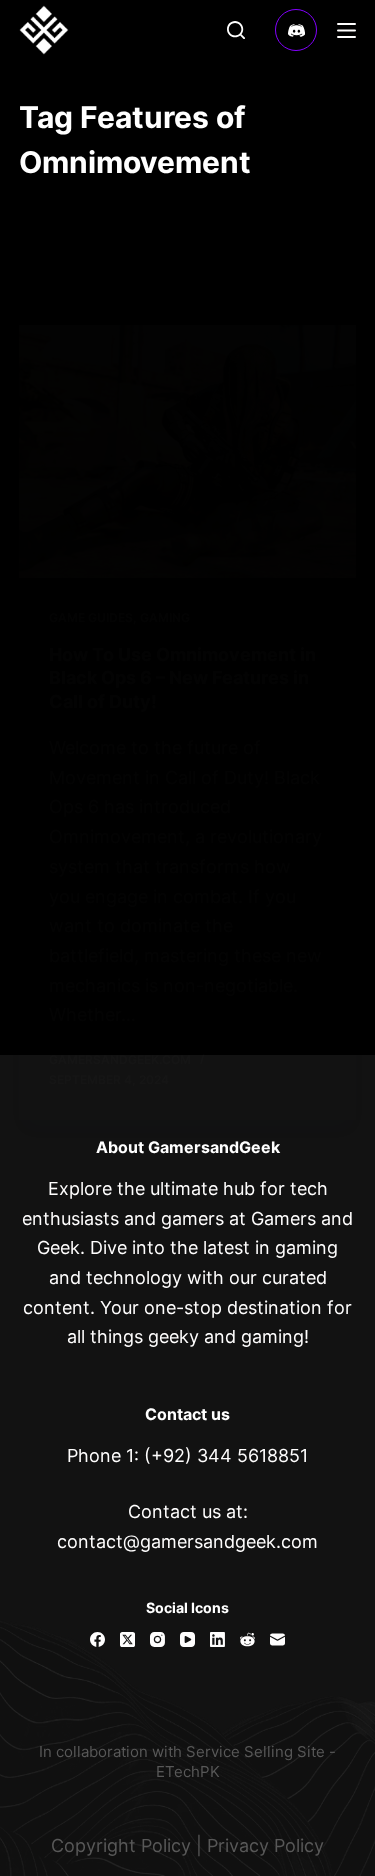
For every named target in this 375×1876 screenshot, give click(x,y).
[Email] (277, 1639)
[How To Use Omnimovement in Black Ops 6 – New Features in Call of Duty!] (188, 451)
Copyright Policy (121, 1845)
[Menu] (346, 30)
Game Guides (91, 617)
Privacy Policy (265, 1845)
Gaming (165, 617)
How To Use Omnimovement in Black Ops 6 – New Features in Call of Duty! (182, 678)
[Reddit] (247, 1639)
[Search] (236, 30)
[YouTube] (187, 1639)
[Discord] (296, 30)
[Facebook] (97, 1639)
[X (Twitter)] (127, 1639)
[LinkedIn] (217, 1639)
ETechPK (188, 1771)
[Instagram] (157, 1639)
